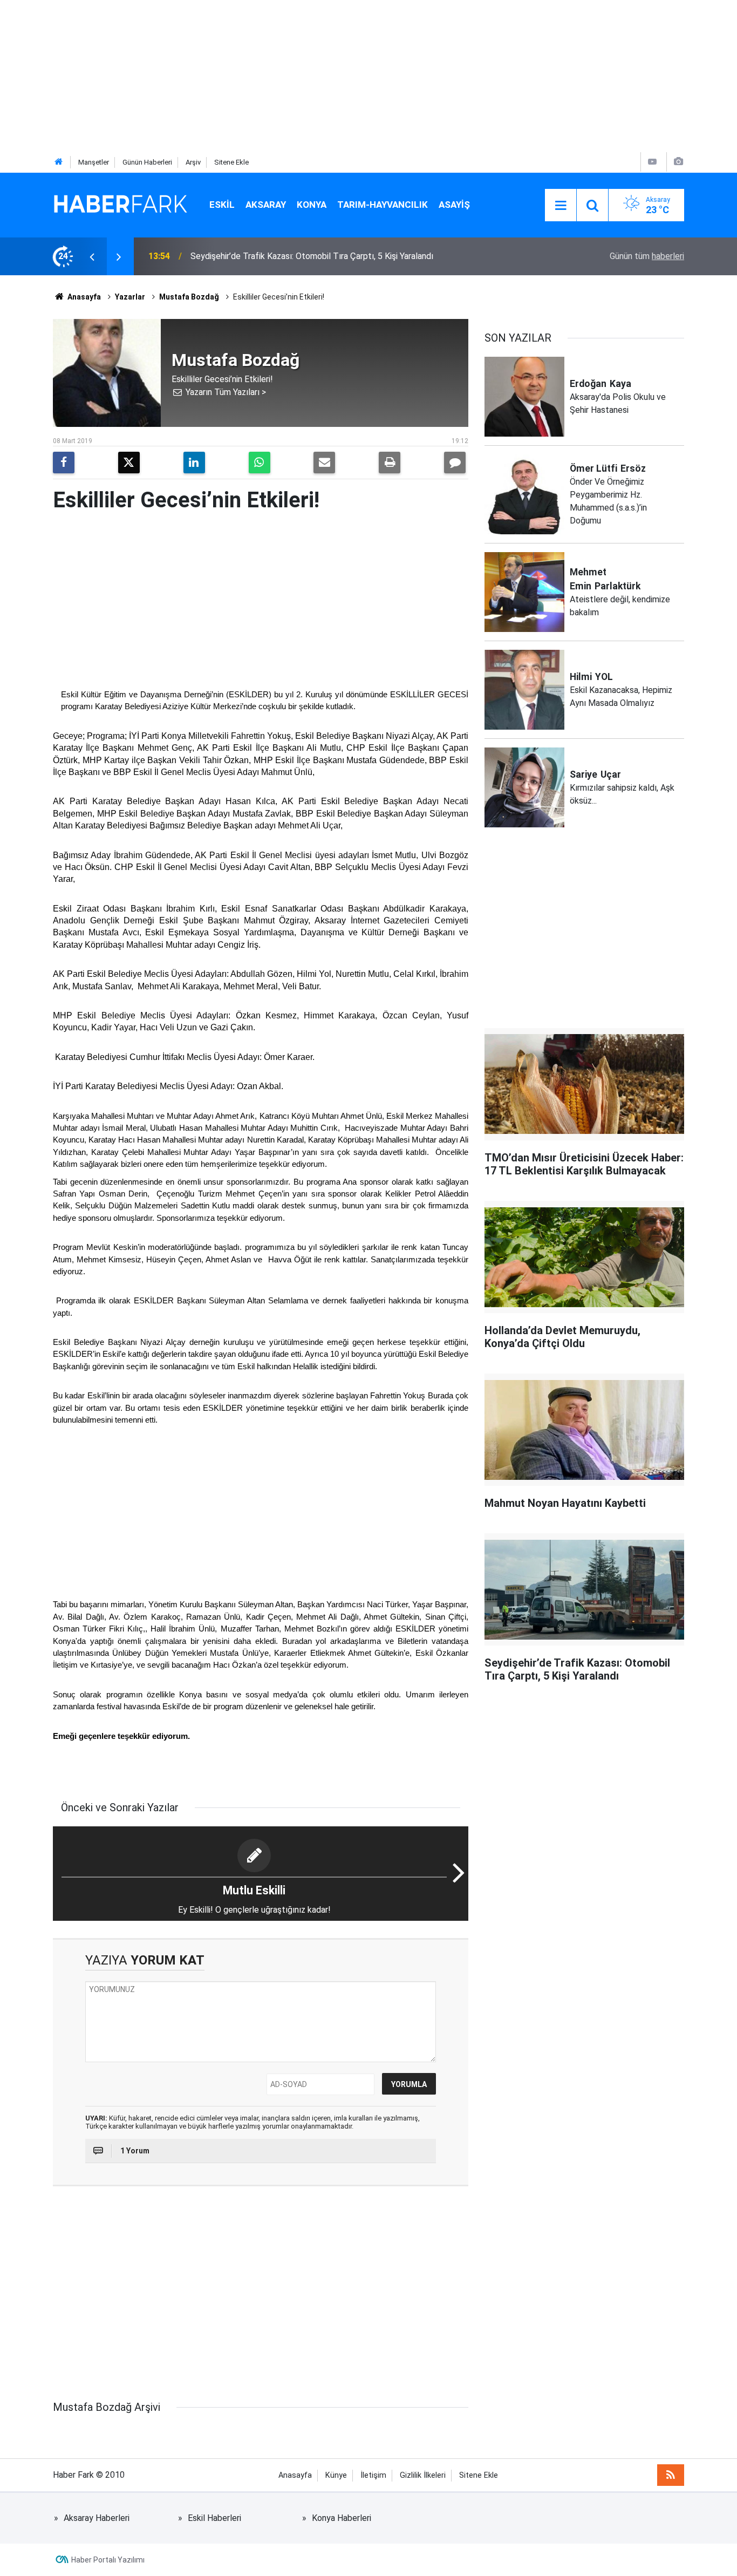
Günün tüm (647, 256)
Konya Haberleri (342, 2518)
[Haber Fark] (120, 204)
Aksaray (266, 205)
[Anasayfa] (59, 162)
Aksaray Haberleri (97, 2518)
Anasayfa (83, 297)
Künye (336, 2475)
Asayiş (454, 205)
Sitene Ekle (231, 162)
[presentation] (92, 256)
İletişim (373, 2475)
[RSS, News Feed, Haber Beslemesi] (671, 2475)
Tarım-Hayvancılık (383, 205)
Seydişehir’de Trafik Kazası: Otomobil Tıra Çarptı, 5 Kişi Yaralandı (312, 256)
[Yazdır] (390, 463)
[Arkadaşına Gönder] (324, 463)
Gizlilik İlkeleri (423, 2475)
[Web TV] (652, 162)
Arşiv (193, 162)
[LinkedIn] (194, 463)
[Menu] (561, 206)
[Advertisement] (324, 76)
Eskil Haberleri (214, 2518)
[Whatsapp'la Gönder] (260, 463)
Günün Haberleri (147, 162)
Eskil (222, 205)
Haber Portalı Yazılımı (108, 2560)
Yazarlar (130, 297)
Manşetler (94, 162)
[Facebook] (64, 463)
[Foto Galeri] (678, 162)
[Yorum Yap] (455, 463)
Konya (312, 205)
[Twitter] (129, 463)
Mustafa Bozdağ (189, 297)
